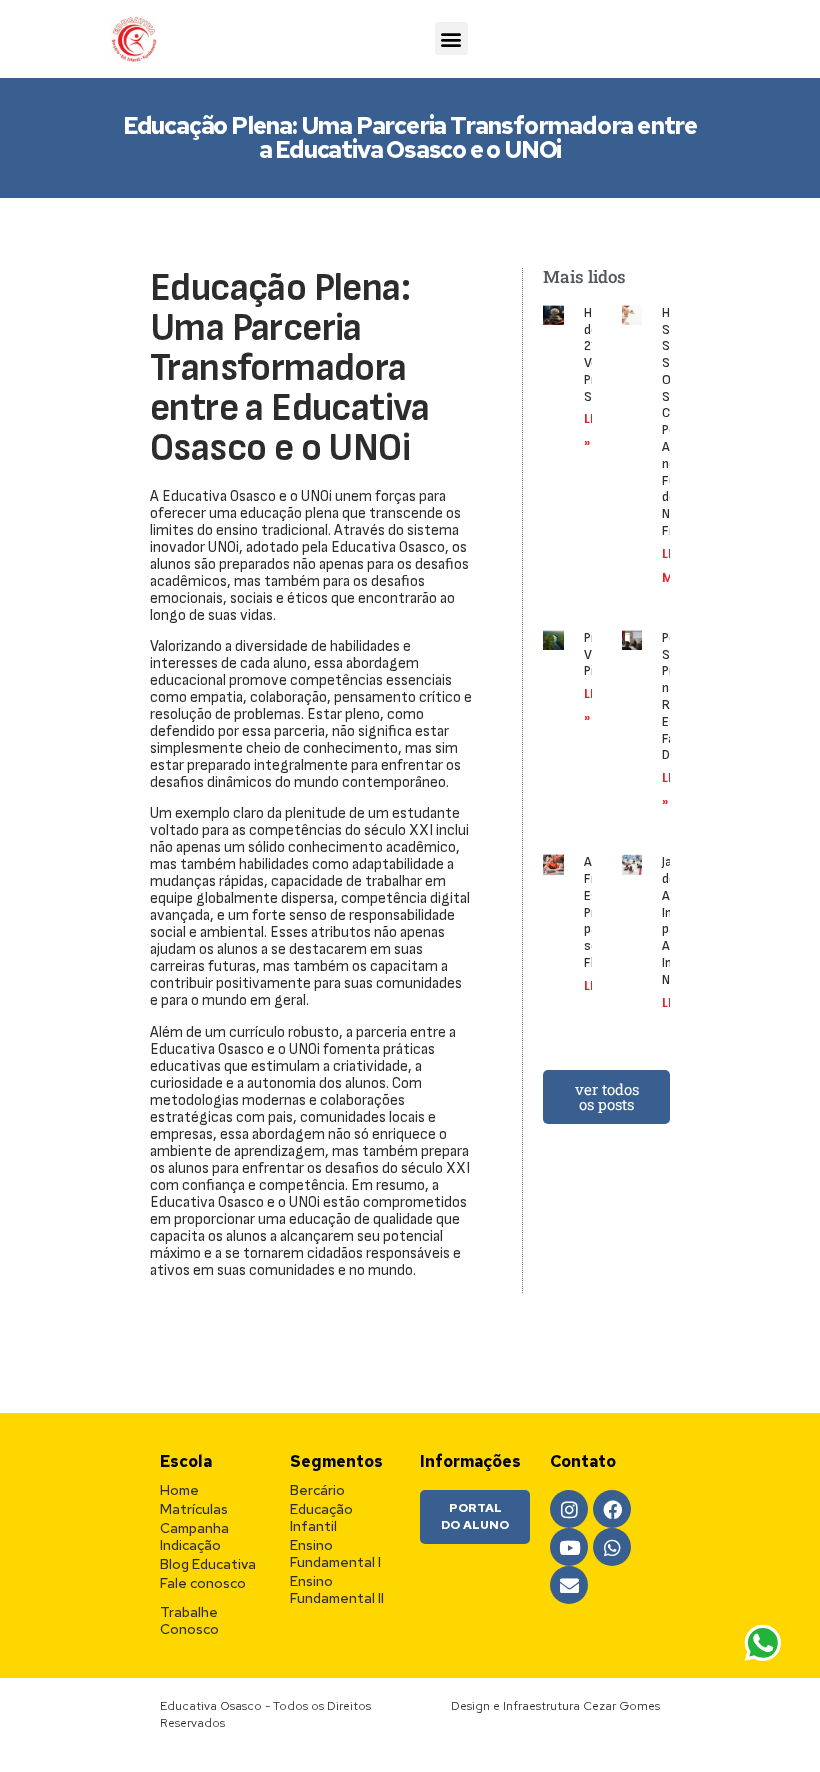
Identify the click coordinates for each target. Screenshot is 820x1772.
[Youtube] (569, 1547)
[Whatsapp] (612, 1547)
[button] (451, 38)
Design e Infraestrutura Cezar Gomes (555, 1706)
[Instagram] (569, 1509)
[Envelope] (569, 1585)
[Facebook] (612, 1509)
